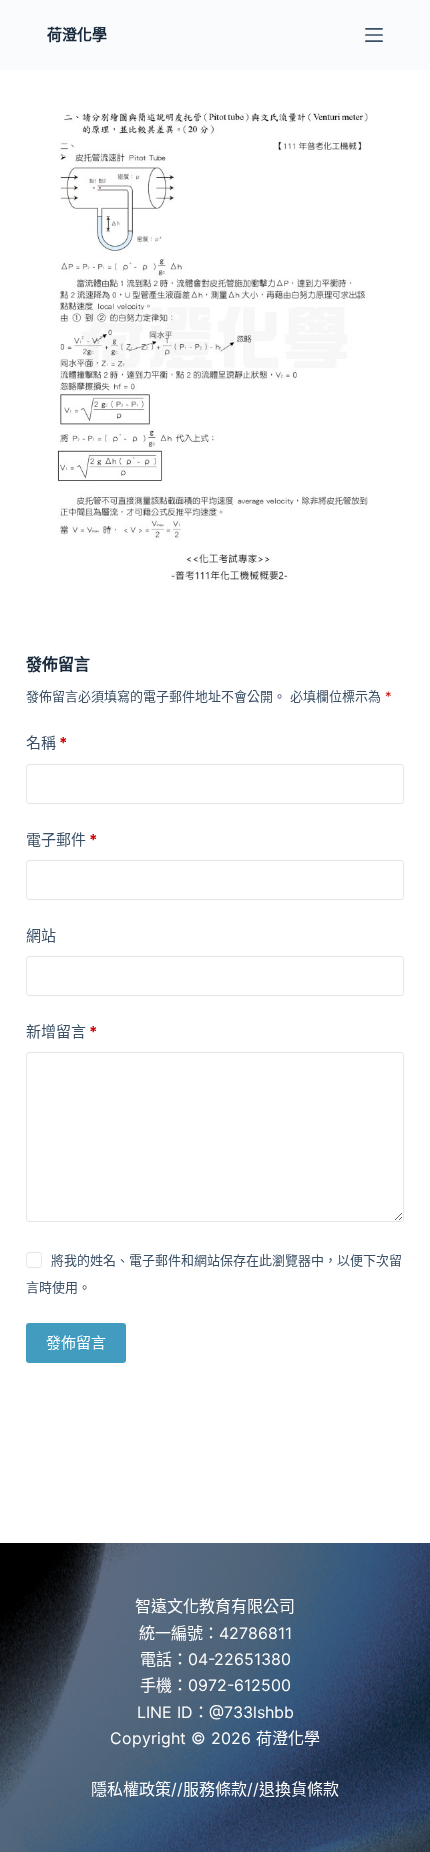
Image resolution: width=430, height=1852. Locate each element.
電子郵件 (61, 839)
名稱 (46, 742)
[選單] (374, 35)
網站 (41, 935)
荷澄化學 (77, 34)
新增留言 (61, 1031)
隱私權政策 (131, 1789)
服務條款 (215, 1789)
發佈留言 (76, 1342)
